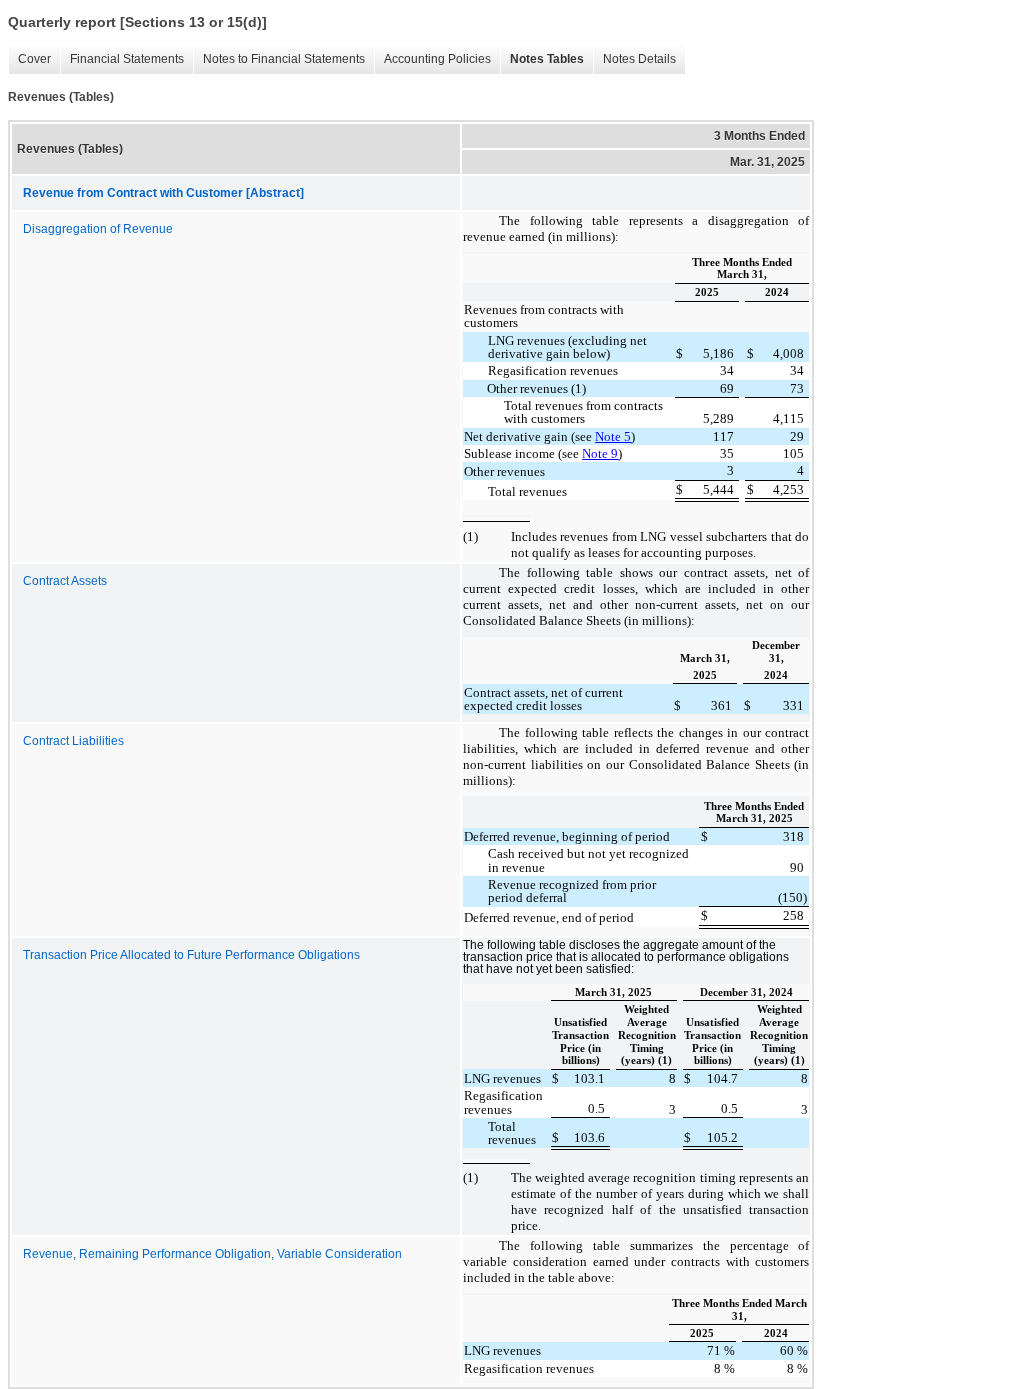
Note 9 (600, 453)
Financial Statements (127, 59)
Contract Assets (65, 581)
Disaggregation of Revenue (98, 229)
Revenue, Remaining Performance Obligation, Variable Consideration (212, 1254)
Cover (34, 59)
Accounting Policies (437, 59)
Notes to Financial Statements (284, 59)
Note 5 (613, 436)
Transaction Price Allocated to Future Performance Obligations (191, 955)
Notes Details (639, 59)
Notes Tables (547, 59)
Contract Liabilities (73, 741)
